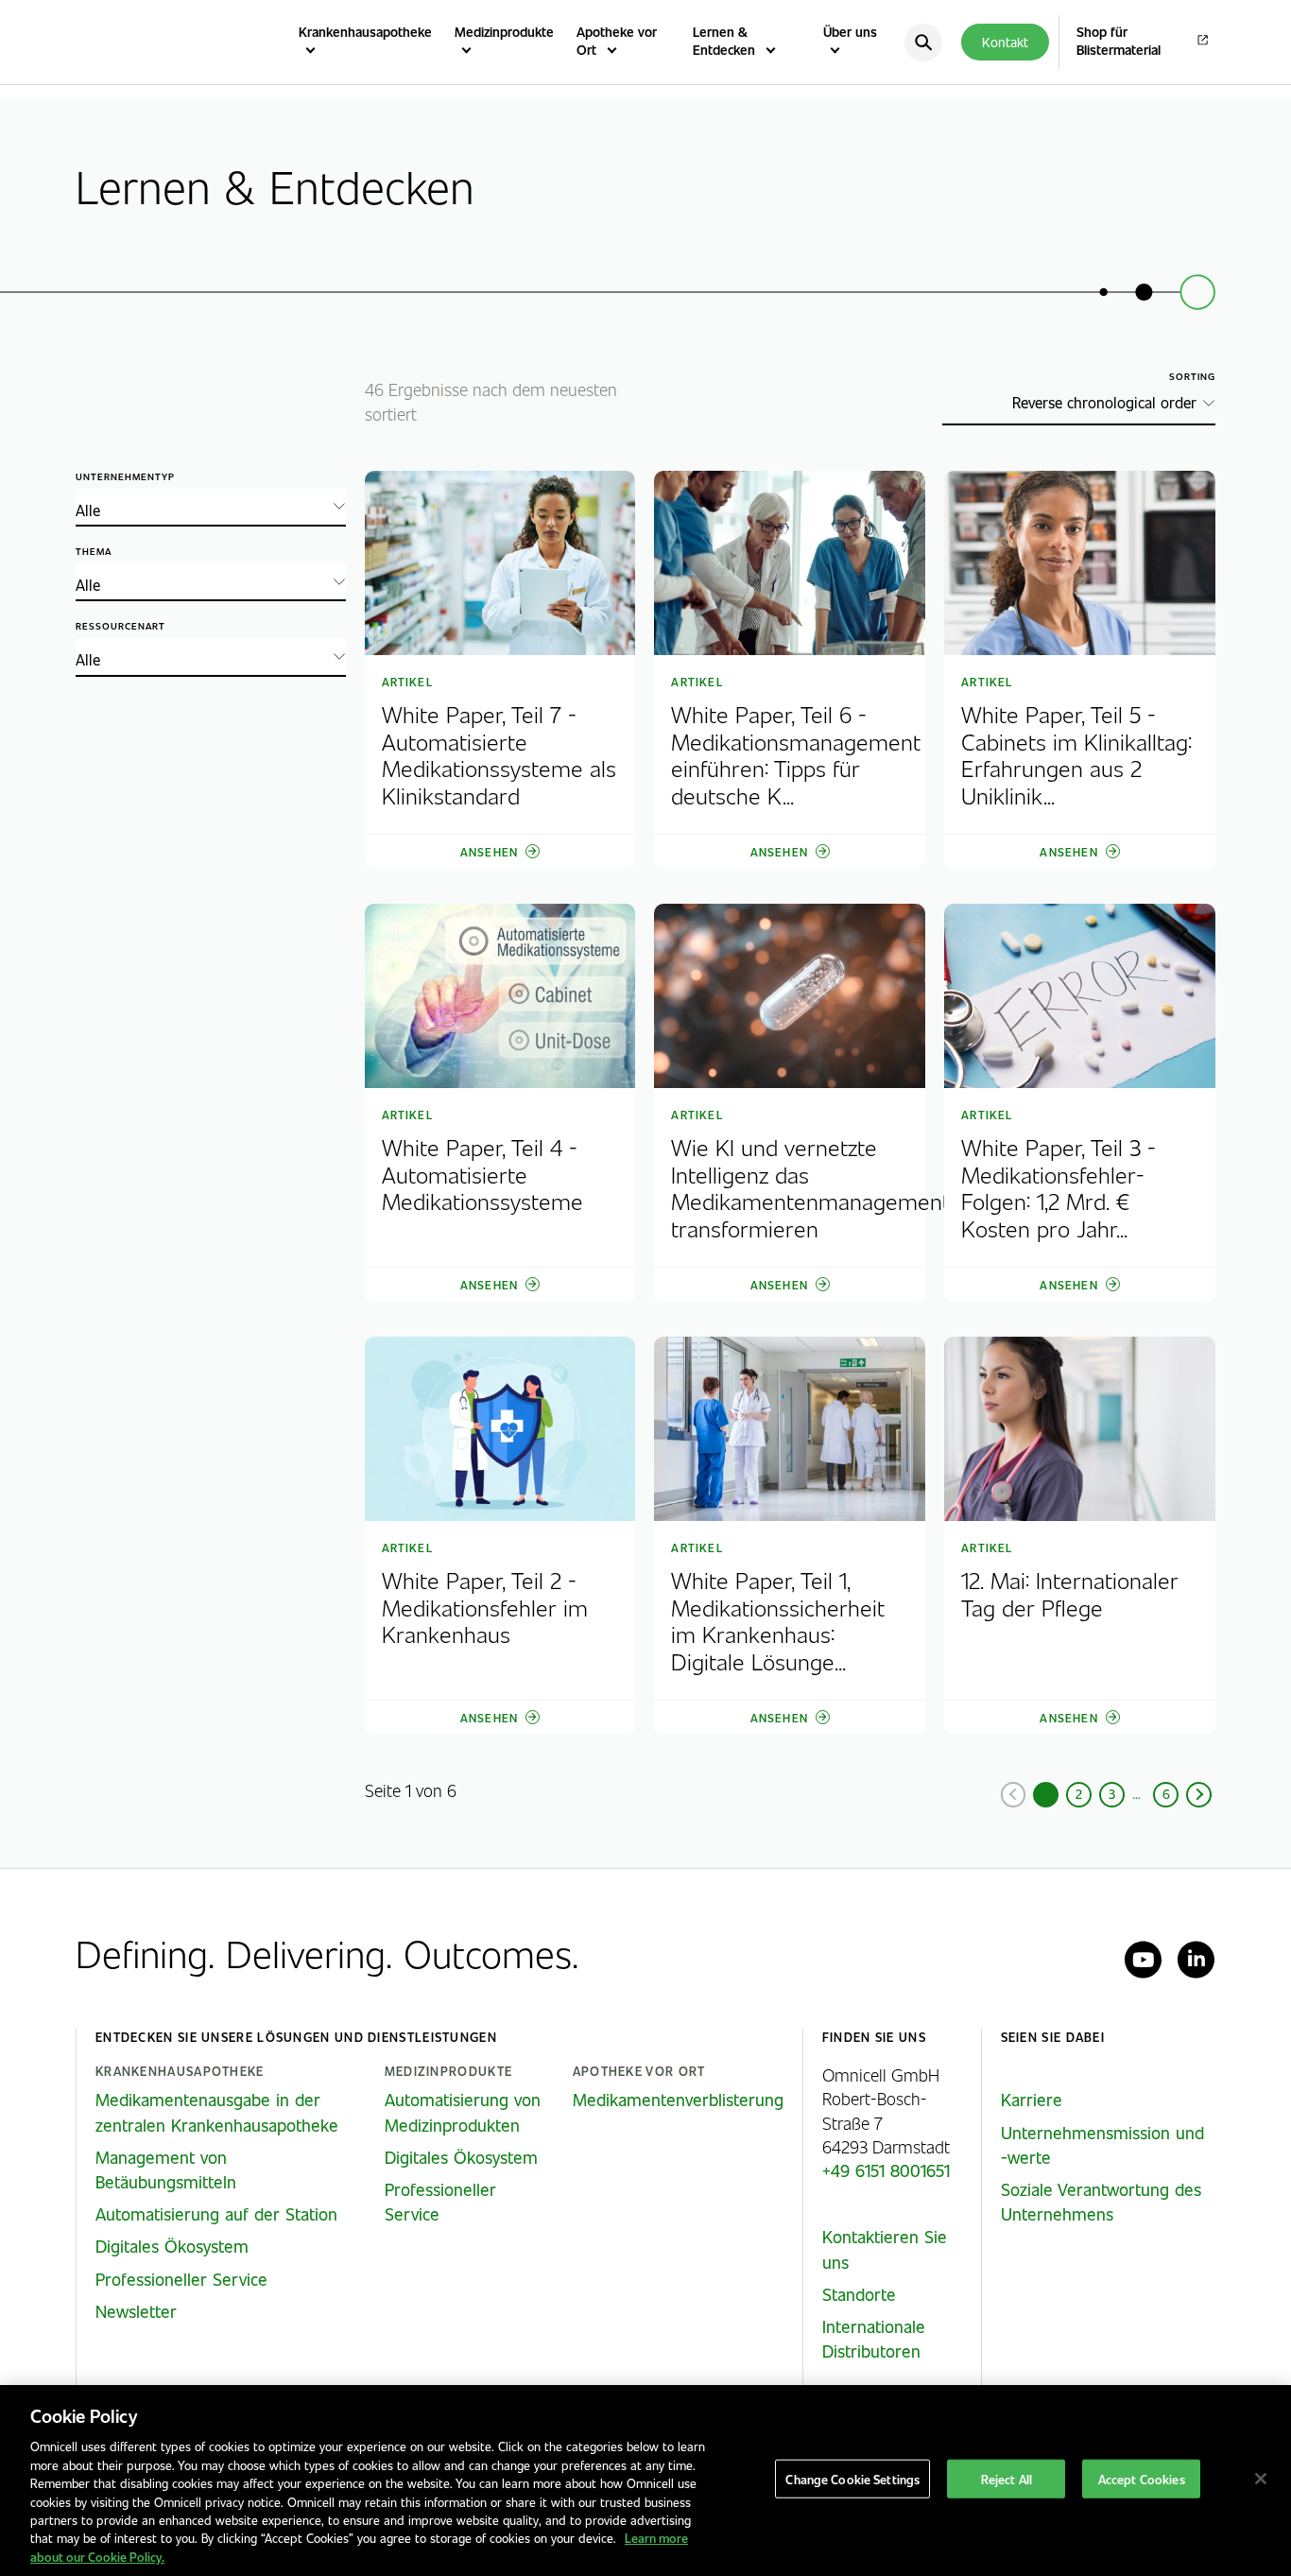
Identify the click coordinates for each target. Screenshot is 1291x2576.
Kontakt (1005, 42)
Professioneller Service (181, 2279)
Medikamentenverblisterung (678, 2100)
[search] (923, 43)
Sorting (1192, 377)
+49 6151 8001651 (886, 2170)
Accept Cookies (1142, 2479)
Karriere (1032, 2100)
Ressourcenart (120, 626)
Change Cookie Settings (852, 2479)
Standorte (859, 2294)
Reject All (1007, 2479)
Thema (94, 552)
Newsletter (136, 2311)
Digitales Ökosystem (172, 2246)
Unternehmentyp (125, 477)
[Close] (1261, 2479)
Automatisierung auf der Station (216, 2214)
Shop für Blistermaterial (1119, 41)
